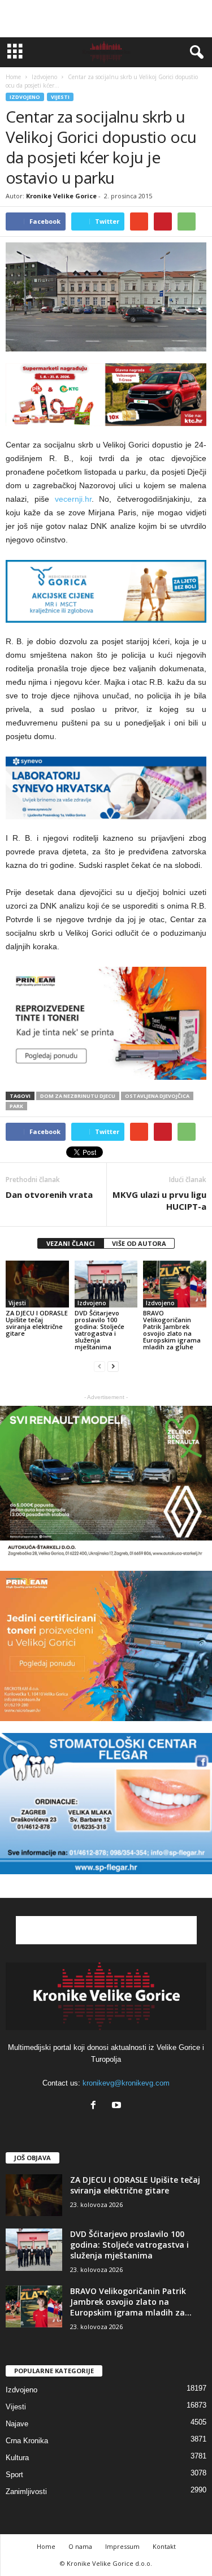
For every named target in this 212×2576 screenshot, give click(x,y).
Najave (17, 2424)
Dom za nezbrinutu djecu (78, 1096)
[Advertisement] (106, 19)
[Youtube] (118, 2106)
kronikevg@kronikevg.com (126, 2083)
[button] (194, 53)
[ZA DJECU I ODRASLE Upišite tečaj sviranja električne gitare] (37, 1284)
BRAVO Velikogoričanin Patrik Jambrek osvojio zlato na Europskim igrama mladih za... (131, 2302)
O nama (80, 2546)
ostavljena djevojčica (157, 1096)
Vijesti (60, 97)
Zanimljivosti (26, 2492)
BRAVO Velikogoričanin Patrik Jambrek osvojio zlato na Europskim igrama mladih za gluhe (172, 1330)
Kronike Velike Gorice (61, 196)
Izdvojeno (25, 97)
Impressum (122, 2546)
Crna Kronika (27, 2441)
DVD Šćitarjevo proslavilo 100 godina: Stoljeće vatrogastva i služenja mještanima (99, 1330)
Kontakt (164, 2546)
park (16, 1106)
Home (13, 77)
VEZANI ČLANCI (71, 1243)
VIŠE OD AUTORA (139, 1243)
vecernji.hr (73, 499)
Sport (14, 2475)
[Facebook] (96, 2106)
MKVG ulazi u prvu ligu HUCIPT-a (159, 1200)
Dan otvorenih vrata (49, 1194)
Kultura (17, 2458)
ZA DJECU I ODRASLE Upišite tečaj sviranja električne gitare (37, 1323)
